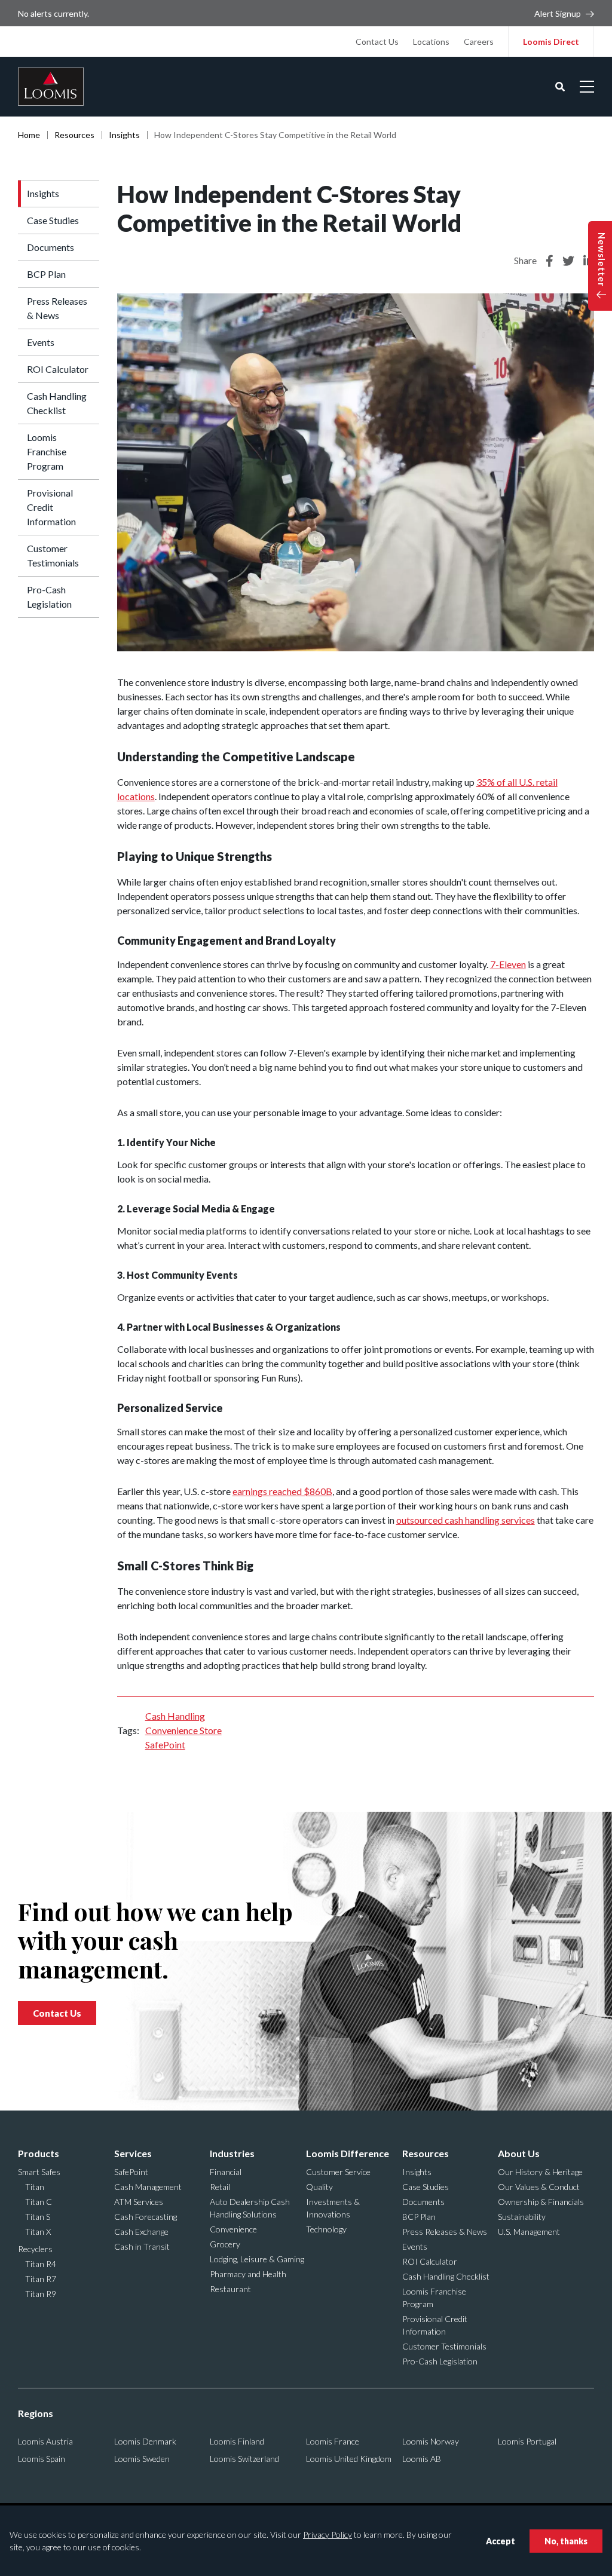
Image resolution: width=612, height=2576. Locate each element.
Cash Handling (175, 1716)
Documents (51, 247)
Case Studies (53, 220)
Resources (74, 135)
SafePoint (165, 1745)
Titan (35, 2187)
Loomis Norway (431, 2441)
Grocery (225, 2244)
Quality (319, 2187)
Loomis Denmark (145, 2441)
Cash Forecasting (146, 2217)
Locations (431, 42)
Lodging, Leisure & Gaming (257, 2259)
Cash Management (148, 2187)
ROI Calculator (58, 369)
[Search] (560, 87)
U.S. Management (529, 2232)
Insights (124, 135)
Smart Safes (39, 2172)
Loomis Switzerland (244, 2459)
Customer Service (338, 2172)
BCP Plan (46, 274)
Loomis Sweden (142, 2459)
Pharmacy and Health (248, 2274)
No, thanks (566, 2541)
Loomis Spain (42, 2459)
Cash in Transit (142, 2246)
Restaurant (230, 2289)
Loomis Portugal (527, 2441)
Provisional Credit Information (51, 507)
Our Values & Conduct (539, 2187)
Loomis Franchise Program (47, 451)
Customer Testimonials (53, 555)
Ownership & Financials (541, 2202)
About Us (519, 2153)
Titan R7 (41, 2279)
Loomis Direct (551, 42)
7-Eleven (508, 964)
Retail (220, 2187)
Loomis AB (422, 2459)
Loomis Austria (45, 2441)
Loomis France (333, 2441)
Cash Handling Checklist (57, 403)
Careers (479, 42)
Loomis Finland (237, 2441)
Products (39, 2153)
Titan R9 (41, 2294)
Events (41, 342)
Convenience (233, 2229)
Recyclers (35, 2249)
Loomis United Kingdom (349, 2459)
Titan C (39, 2202)
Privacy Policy (328, 2534)
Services (133, 2153)
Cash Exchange (141, 2232)
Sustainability (522, 2217)
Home (29, 135)
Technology (326, 2229)
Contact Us (377, 42)
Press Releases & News (57, 308)
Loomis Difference (348, 2153)
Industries (232, 2153)
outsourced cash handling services (466, 1520)
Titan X (38, 2232)
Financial (226, 2172)
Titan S (38, 2217)
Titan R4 (41, 2264)
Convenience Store (183, 1730)
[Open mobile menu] (587, 87)
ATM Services (139, 2202)
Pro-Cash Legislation (49, 597)
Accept (501, 2541)
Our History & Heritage (540, 2172)
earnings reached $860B (282, 1491)
